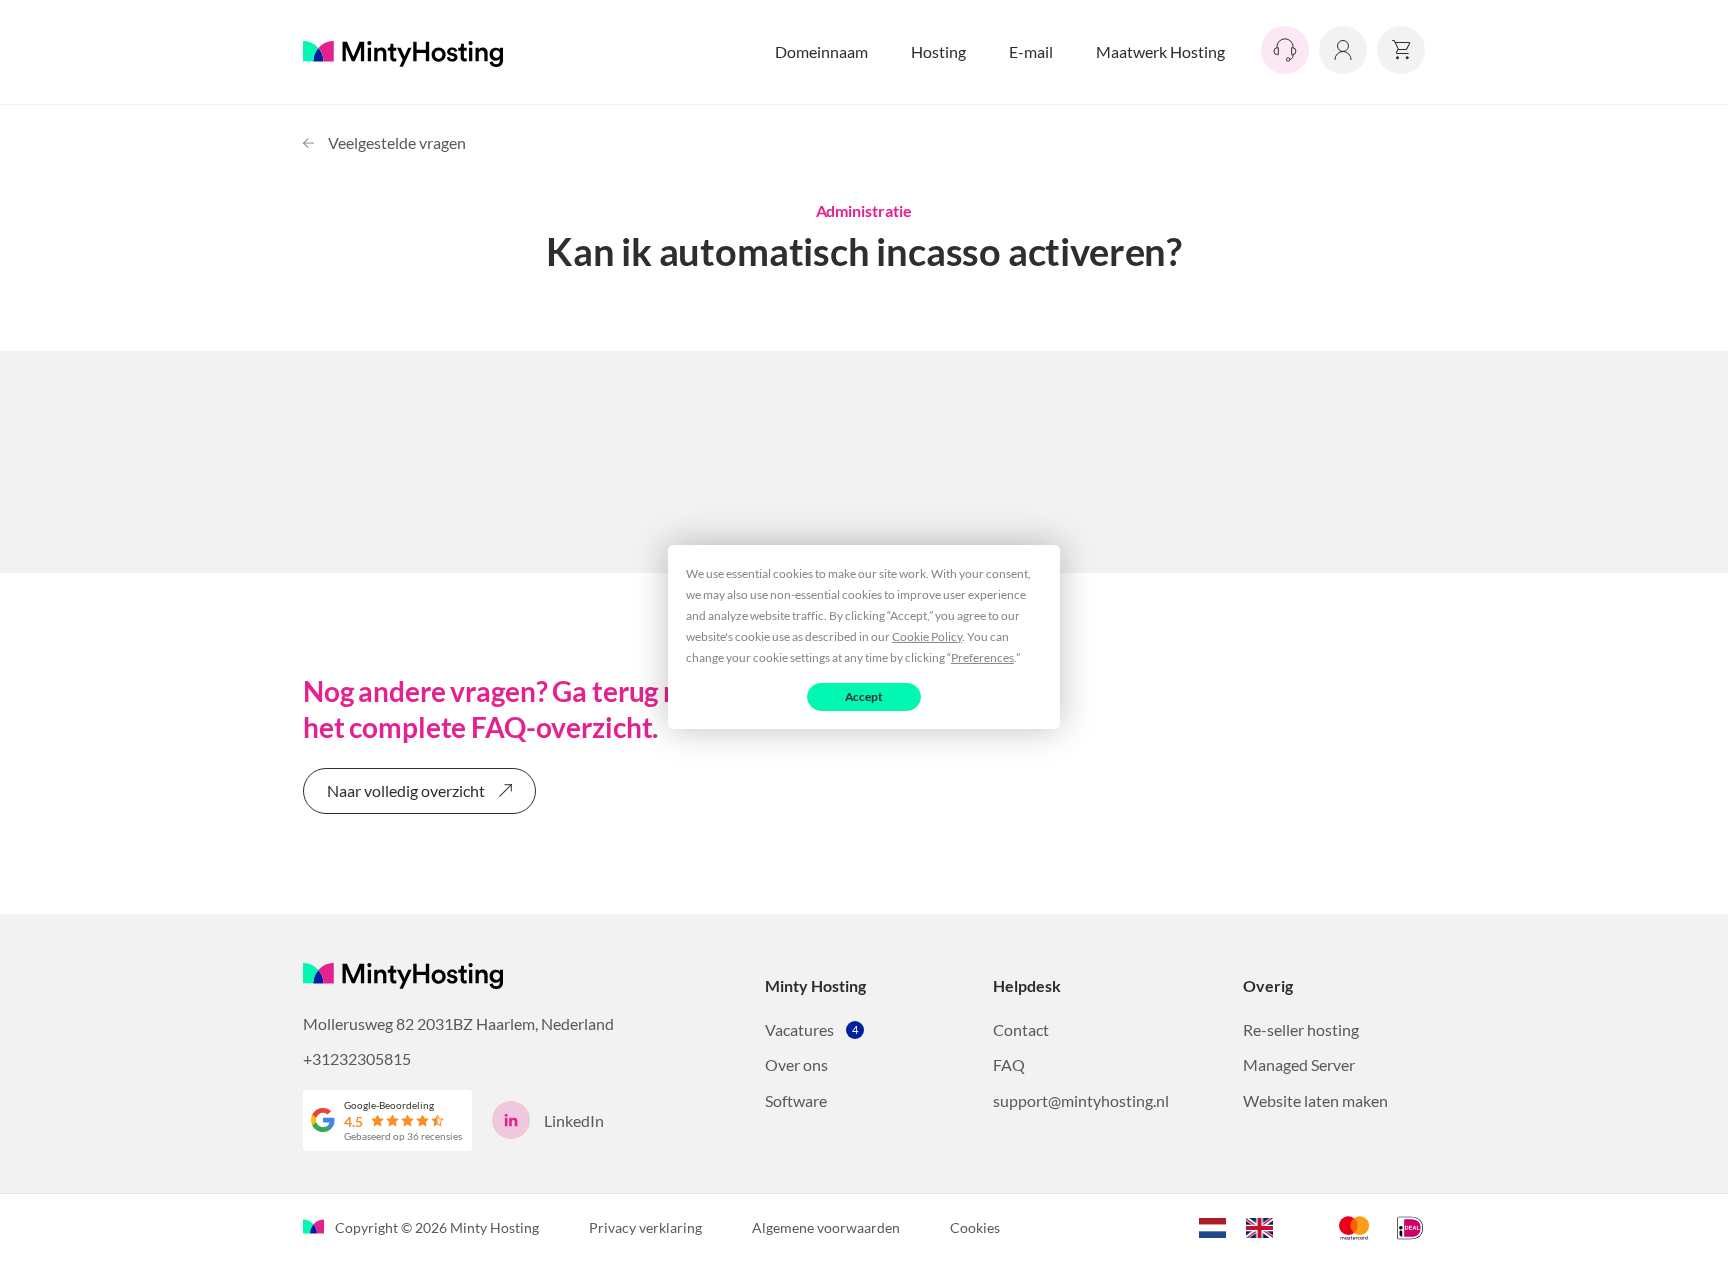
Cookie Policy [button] (927, 635)
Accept (864, 695)
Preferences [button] (982, 656)
